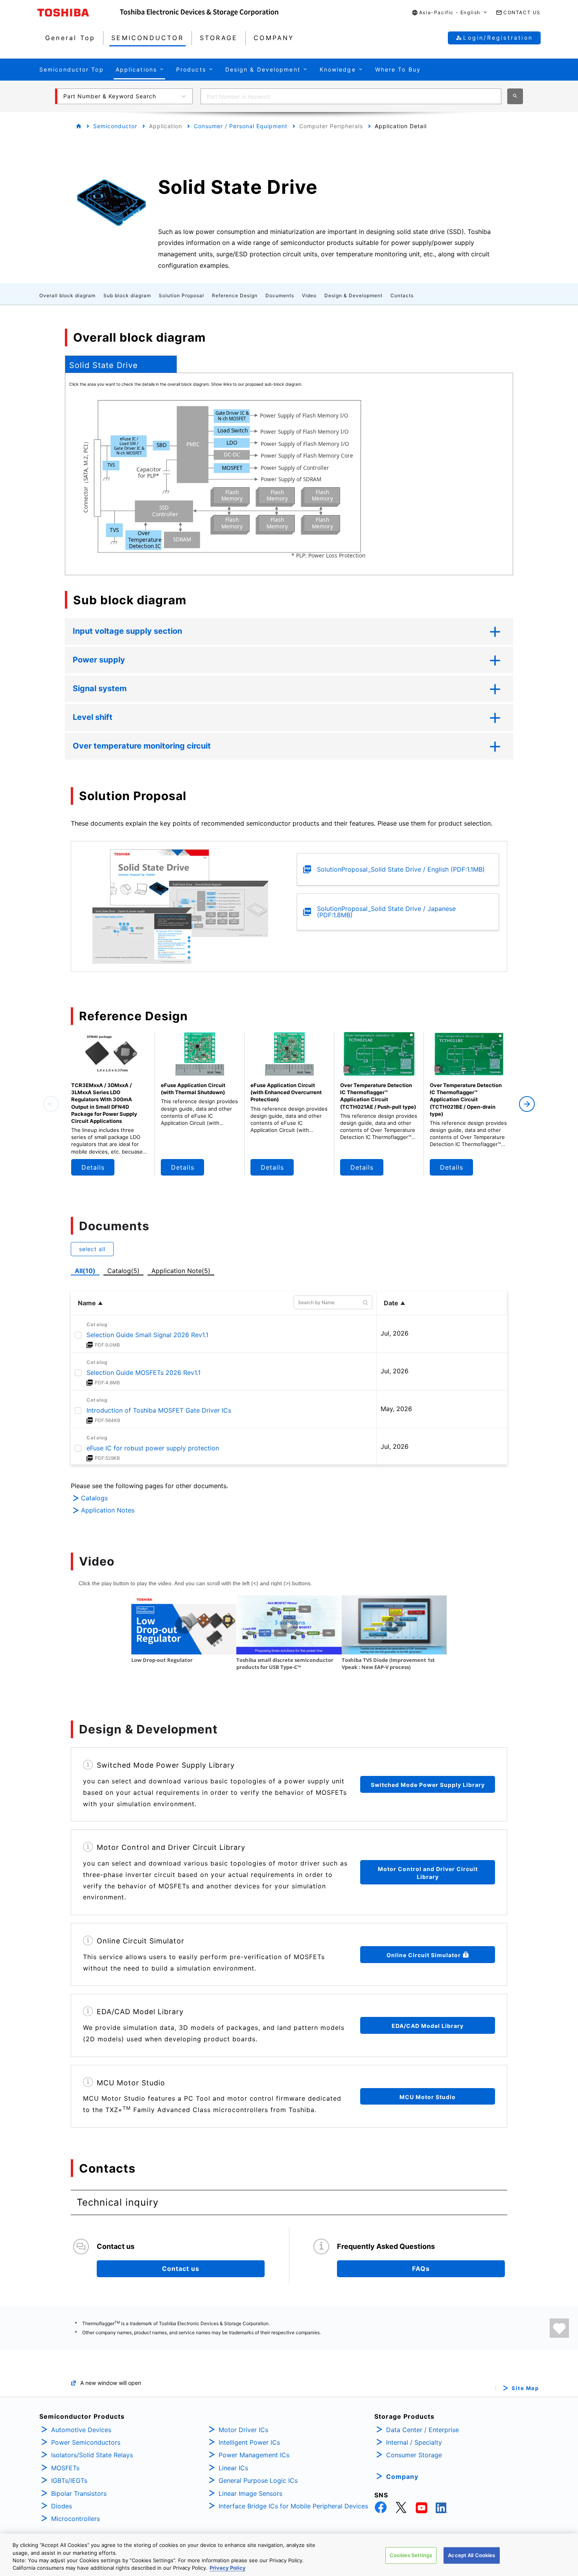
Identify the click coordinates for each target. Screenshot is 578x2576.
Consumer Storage (414, 2455)
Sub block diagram (127, 295)
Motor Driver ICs (243, 2430)
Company (402, 2477)
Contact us (181, 2269)
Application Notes (108, 1510)
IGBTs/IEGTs (69, 2480)
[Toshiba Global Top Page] (79, 13)
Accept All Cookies (471, 2555)
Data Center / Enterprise (422, 2430)
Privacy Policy (228, 2568)
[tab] (121, 364)
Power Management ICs (254, 2455)
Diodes (62, 2506)
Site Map (525, 2388)
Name (87, 1303)
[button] (450, 13)
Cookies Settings (411, 2555)
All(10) (85, 1271)
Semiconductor (115, 126)
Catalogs (94, 1498)
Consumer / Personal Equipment (241, 126)
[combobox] (351, 96)
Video (309, 295)
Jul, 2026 (395, 1333)
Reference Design (235, 295)
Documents (280, 295)
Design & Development (353, 295)
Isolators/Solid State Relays (92, 2455)
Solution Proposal (181, 295)
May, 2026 (396, 1409)
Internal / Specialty (414, 2442)
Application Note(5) (181, 1271)
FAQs (421, 2269)
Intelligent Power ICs (249, 2442)
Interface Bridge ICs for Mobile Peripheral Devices (293, 2506)
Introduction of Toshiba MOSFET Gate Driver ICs (159, 1410)
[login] (559, 2328)
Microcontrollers (75, 2519)
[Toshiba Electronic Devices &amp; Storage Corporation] (199, 13)
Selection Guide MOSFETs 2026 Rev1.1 (144, 1373)
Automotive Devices (81, 2430)
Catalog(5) (123, 1271)
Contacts (402, 295)
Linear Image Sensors (250, 2493)
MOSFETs (65, 2468)
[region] (289, 2555)
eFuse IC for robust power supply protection (153, 1448)
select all (92, 1249)
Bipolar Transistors (79, 2493)
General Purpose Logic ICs (258, 2480)
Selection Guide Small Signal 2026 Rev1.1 (147, 1335)
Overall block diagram (67, 295)
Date (391, 1303)
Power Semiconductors (86, 2442)
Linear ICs (233, 2468)
